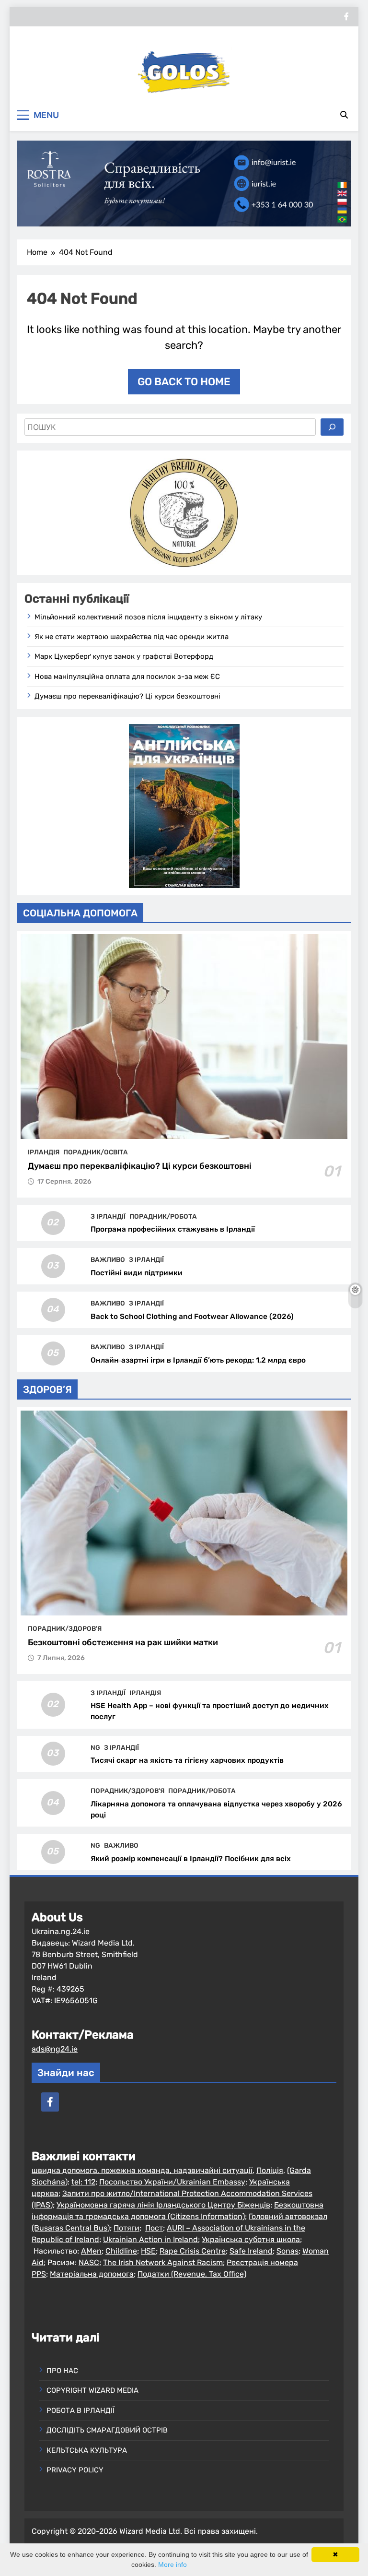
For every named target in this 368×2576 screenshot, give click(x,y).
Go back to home (184, 382)
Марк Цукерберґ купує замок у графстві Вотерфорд (124, 656)
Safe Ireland (251, 2251)
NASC (89, 2262)
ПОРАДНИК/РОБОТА (163, 1216)
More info (172, 2564)
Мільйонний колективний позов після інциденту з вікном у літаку (148, 617)
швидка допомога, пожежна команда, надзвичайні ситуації (142, 2170)
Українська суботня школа (251, 2239)
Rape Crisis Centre (193, 2251)
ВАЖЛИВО (108, 1259)
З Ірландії (108, 1216)
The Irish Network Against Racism (163, 2262)
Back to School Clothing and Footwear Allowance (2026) (192, 1317)
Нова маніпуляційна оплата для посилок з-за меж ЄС (127, 677)
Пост (154, 2228)
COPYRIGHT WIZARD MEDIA (92, 2390)
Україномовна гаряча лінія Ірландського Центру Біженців (163, 2205)
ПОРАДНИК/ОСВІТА (96, 1152)
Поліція (270, 2170)
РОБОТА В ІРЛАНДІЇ (80, 2410)
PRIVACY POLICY (75, 2470)
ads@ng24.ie (55, 2049)
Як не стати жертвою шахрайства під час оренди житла (132, 637)
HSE (148, 2251)
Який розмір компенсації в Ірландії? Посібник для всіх (191, 1859)
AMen (91, 2251)
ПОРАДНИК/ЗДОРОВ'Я (65, 1628)
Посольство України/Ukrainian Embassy (172, 2182)
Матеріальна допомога (92, 2274)
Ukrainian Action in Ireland (150, 2239)
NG (95, 1747)
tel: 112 (83, 2182)
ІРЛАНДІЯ (44, 1152)
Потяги (126, 2228)
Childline (121, 2251)
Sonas (287, 2251)
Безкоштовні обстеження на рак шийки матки (123, 1642)
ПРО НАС (62, 2371)
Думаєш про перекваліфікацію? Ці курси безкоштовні (127, 696)
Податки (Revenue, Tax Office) (192, 2274)
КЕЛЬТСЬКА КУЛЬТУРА (87, 2450)
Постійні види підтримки (137, 1273)
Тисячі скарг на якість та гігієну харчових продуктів (187, 1760)
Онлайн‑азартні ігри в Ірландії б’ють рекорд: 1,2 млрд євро (198, 1360)
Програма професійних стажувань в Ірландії (173, 1229)
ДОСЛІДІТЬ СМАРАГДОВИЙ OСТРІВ (107, 2430)
